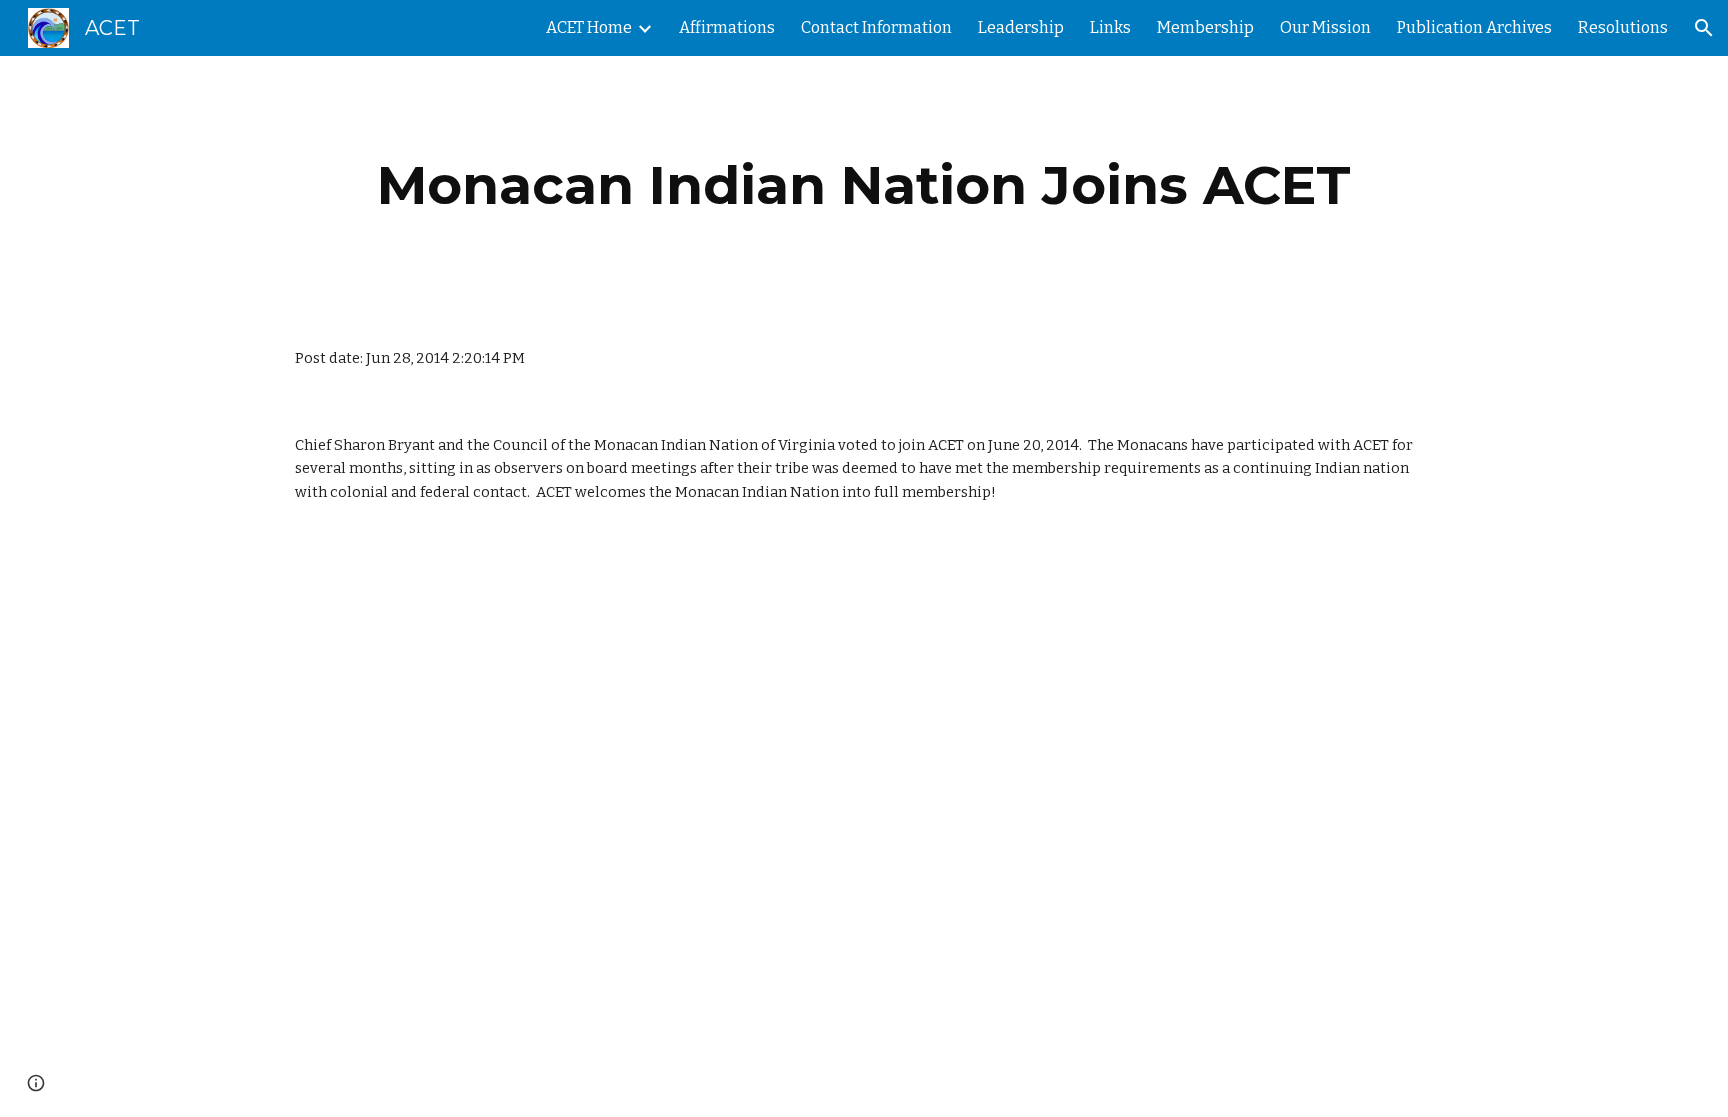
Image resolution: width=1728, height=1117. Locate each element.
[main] (864, 185)
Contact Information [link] (876, 27)
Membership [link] (1205, 27)
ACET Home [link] (589, 27)
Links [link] (1110, 27)
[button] (1704, 28)
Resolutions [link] (1623, 27)
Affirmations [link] (727, 27)
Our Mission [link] (1325, 27)
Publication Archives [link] (1474, 27)
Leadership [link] (1021, 27)
